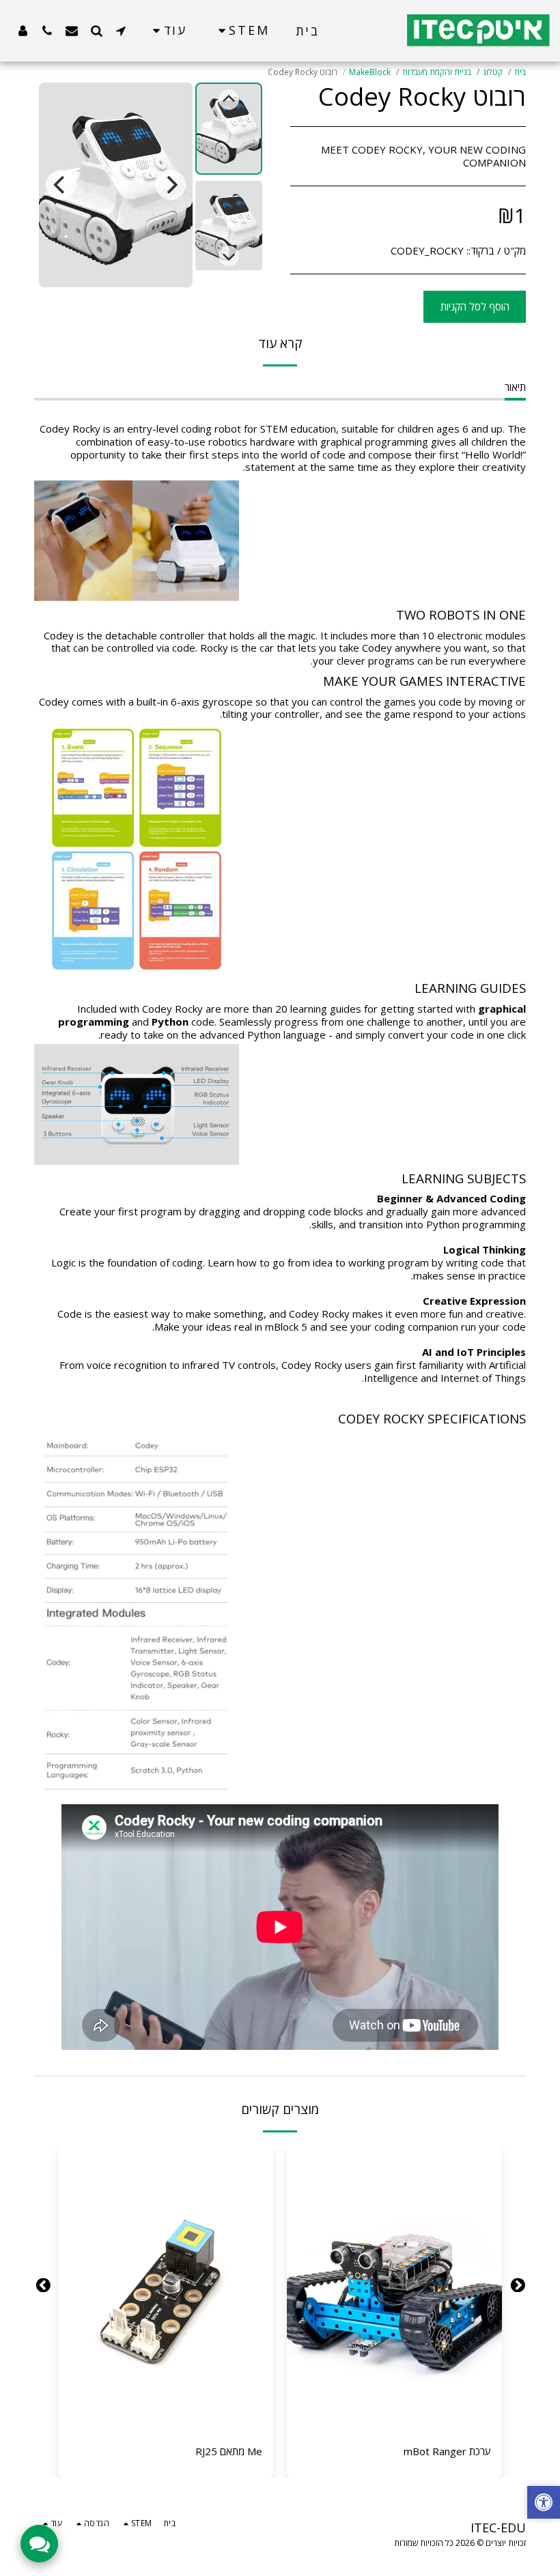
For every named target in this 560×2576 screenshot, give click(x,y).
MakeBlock (370, 72)
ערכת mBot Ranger (447, 2451)
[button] (121, 30)
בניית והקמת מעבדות (437, 72)
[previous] (171, 185)
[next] (61, 185)
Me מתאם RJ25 (229, 2451)
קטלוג (493, 72)
